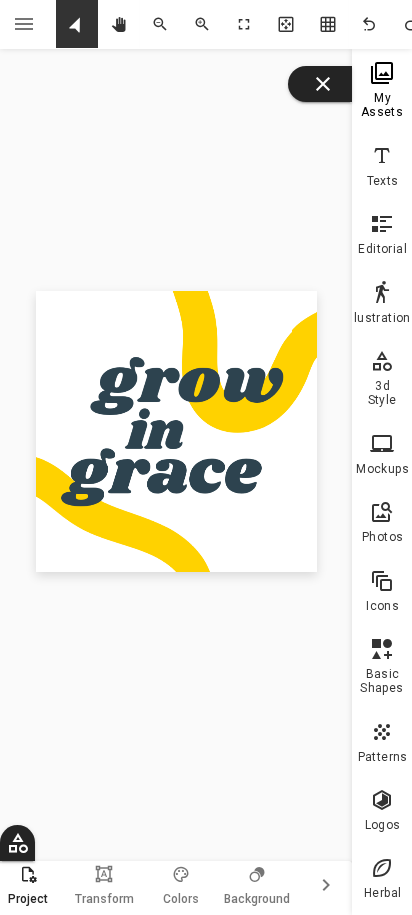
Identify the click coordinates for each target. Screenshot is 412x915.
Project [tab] (28, 899)
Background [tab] (257, 899)
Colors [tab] (181, 899)
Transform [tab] (104, 885)
